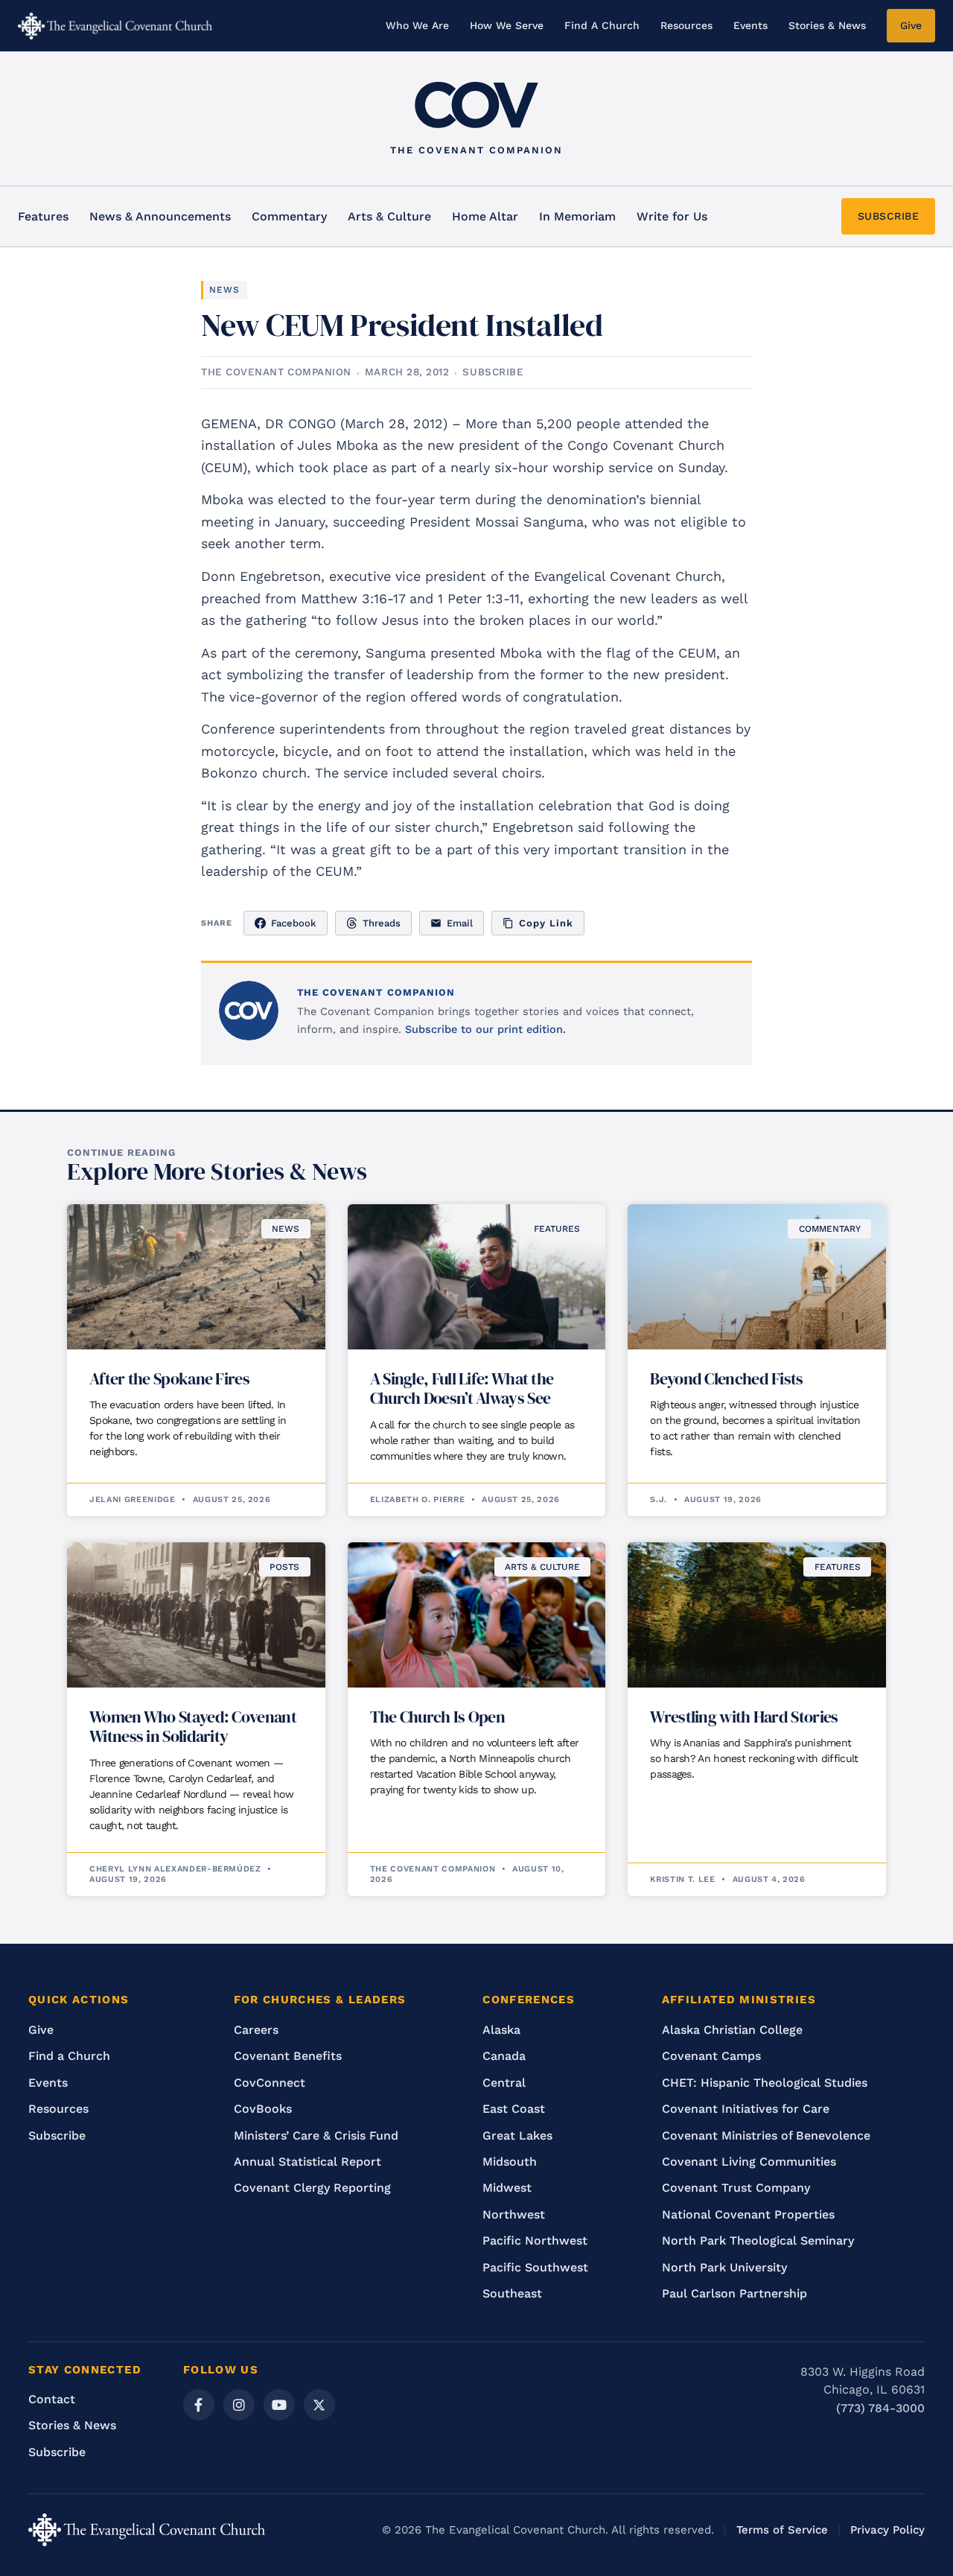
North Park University (724, 2267)
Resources (686, 25)
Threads (382, 923)
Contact (52, 2399)
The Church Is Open (437, 1717)
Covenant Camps (711, 2056)
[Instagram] (239, 2405)
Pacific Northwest (535, 2241)
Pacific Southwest (535, 2267)
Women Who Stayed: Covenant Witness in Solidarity (193, 1726)
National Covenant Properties (748, 2214)
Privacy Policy (887, 2530)
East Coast (514, 2109)
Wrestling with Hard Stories (744, 1717)
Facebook (294, 923)
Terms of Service (782, 2530)
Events (750, 25)
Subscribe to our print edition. (485, 1030)
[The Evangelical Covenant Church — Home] (115, 26)
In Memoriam (577, 216)
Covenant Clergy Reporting (312, 2188)
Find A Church (602, 25)
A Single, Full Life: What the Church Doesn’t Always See (462, 1388)
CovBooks (263, 2109)
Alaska (501, 2030)
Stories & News (827, 25)
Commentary (289, 216)
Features (43, 216)
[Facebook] (199, 2405)
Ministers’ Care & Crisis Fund (316, 2135)
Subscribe (57, 2135)
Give (911, 25)
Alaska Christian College (732, 2030)
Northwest (514, 2214)
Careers (256, 2030)
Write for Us (672, 216)
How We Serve (507, 25)
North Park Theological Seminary (758, 2241)
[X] (319, 2405)
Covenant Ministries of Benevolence (766, 2135)
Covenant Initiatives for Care (746, 2109)
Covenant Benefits (288, 2056)
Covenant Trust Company (736, 2188)
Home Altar (485, 216)
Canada (504, 2056)
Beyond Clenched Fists (726, 1378)
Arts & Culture (389, 216)
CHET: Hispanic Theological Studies (765, 2083)
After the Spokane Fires (169, 1378)
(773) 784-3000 (880, 2408)
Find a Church (69, 2056)
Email (460, 923)
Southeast (512, 2293)
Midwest (507, 2188)
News (224, 290)
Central (504, 2083)
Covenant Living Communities (749, 2162)
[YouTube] (279, 2405)
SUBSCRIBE (889, 216)
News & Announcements (160, 216)
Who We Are (417, 25)
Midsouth (510, 2162)
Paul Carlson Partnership (734, 2293)
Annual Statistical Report (307, 2162)
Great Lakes (517, 2135)
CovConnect (270, 2083)
